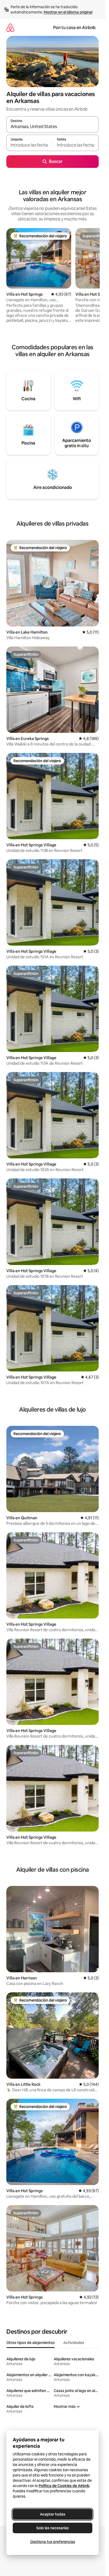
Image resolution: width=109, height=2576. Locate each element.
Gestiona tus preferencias (53, 2542)
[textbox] (29, 145)
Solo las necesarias (53, 2528)
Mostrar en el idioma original (68, 12)
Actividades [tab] (74, 2343)
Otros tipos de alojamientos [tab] (31, 2343)
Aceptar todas (53, 2514)
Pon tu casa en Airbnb (74, 28)
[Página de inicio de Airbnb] (10, 28)
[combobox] (53, 127)
